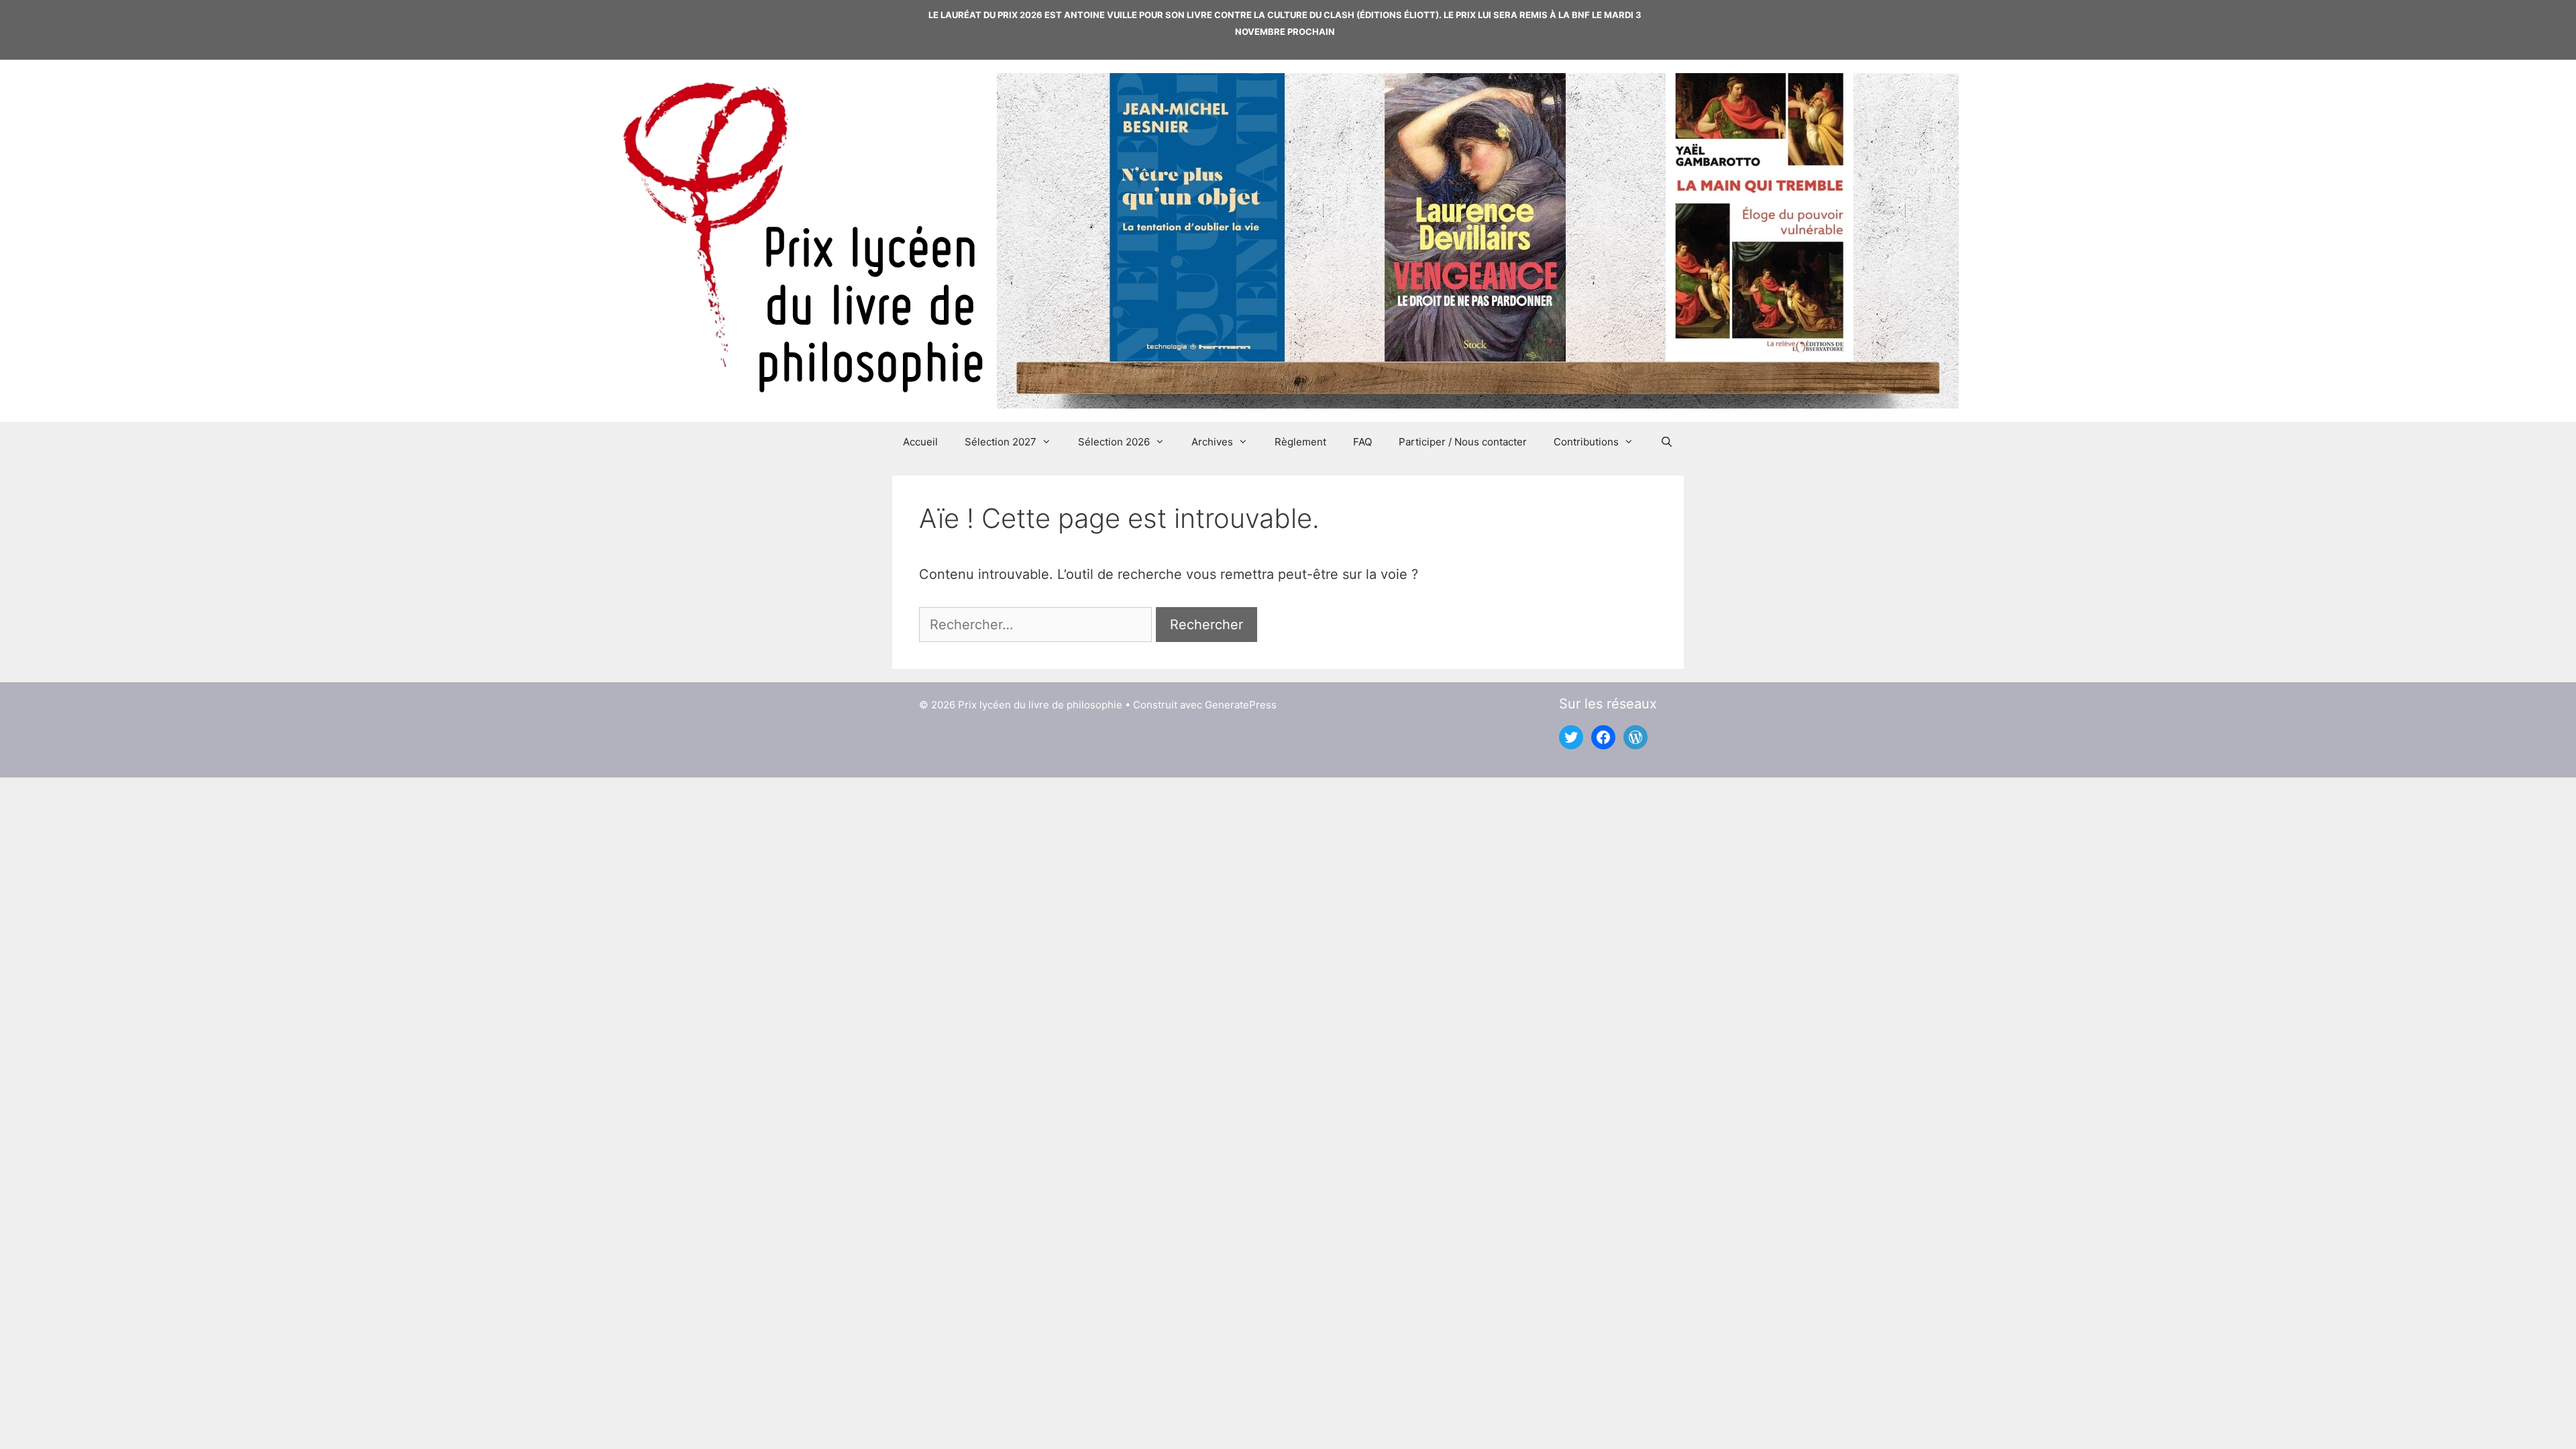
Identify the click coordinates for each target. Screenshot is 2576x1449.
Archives (1212, 442)
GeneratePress (1241, 705)
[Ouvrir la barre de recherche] (1667, 442)
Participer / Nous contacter (1463, 442)
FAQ (1362, 442)
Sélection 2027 (1001, 442)
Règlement (1300, 442)
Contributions (1586, 442)
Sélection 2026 (1114, 442)
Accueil (920, 442)
